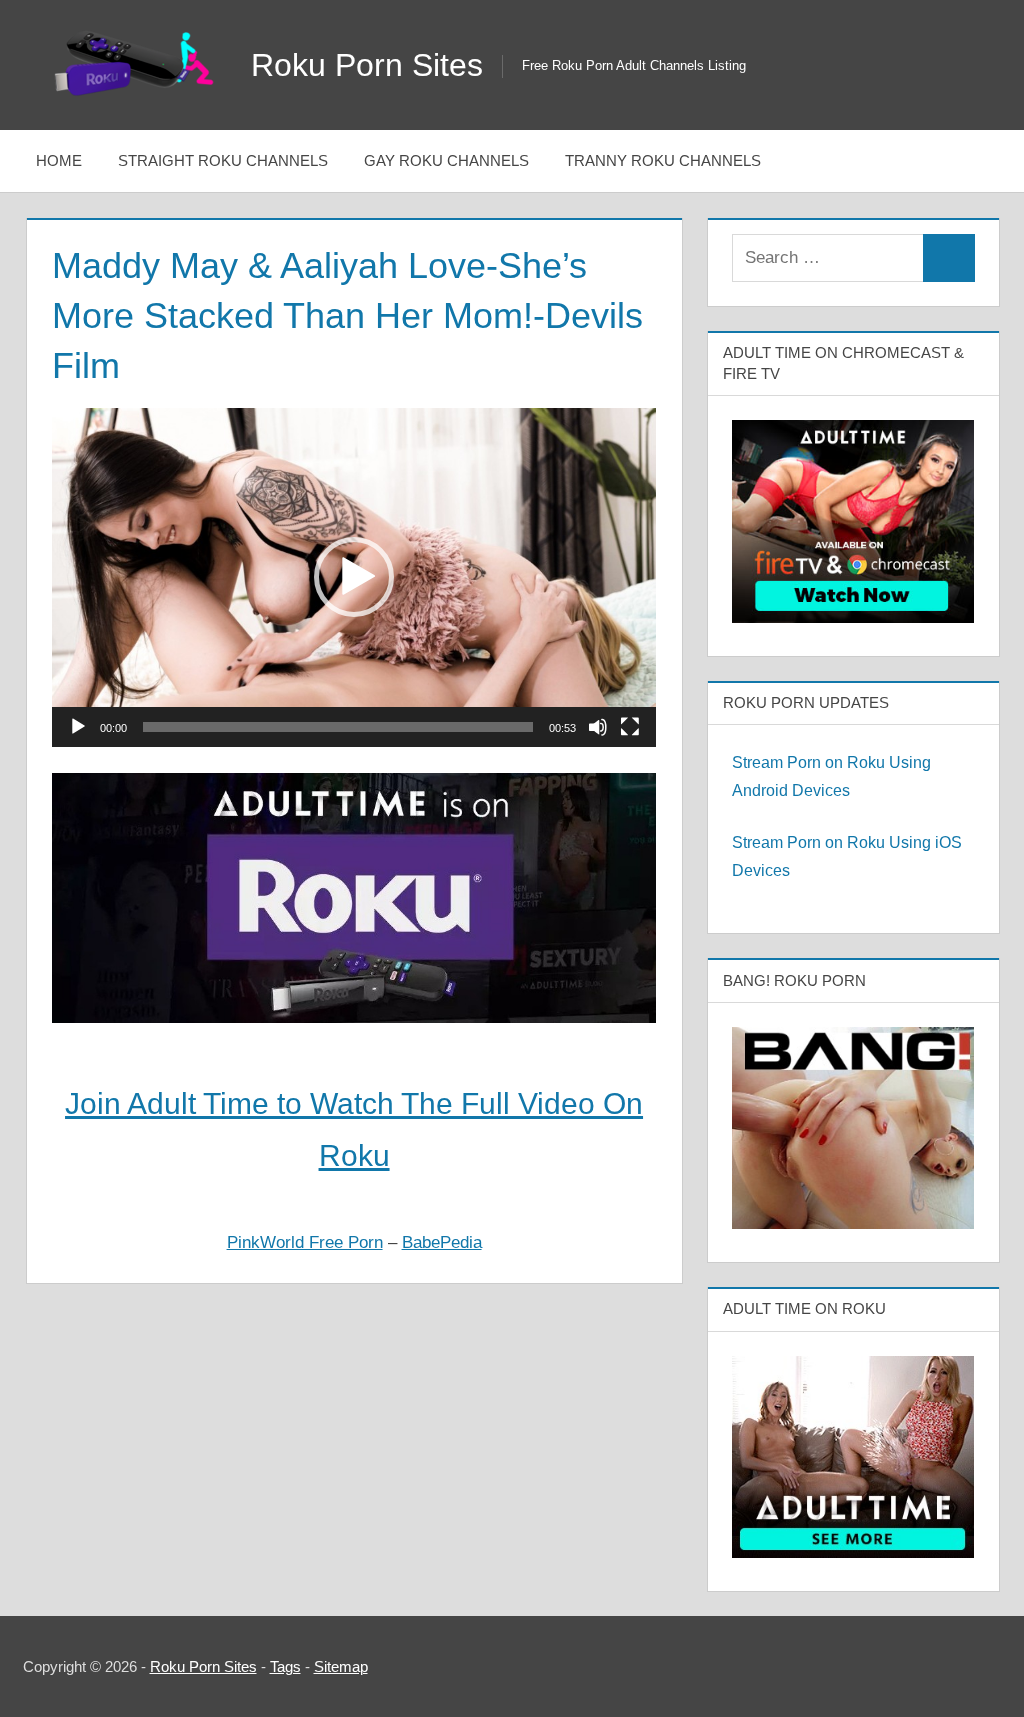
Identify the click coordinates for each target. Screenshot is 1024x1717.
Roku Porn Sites (367, 65)
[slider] (338, 727)
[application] (354, 578)
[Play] (78, 727)
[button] (354, 577)
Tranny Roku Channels (663, 160)
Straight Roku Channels (223, 160)
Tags (285, 1666)
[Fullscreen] (630, 727)
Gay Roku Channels (446, 160)
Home (59, 160)
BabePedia (442, 1242)
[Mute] (598, 727)
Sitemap (341, 1666)
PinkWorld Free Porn (305, 1242)
